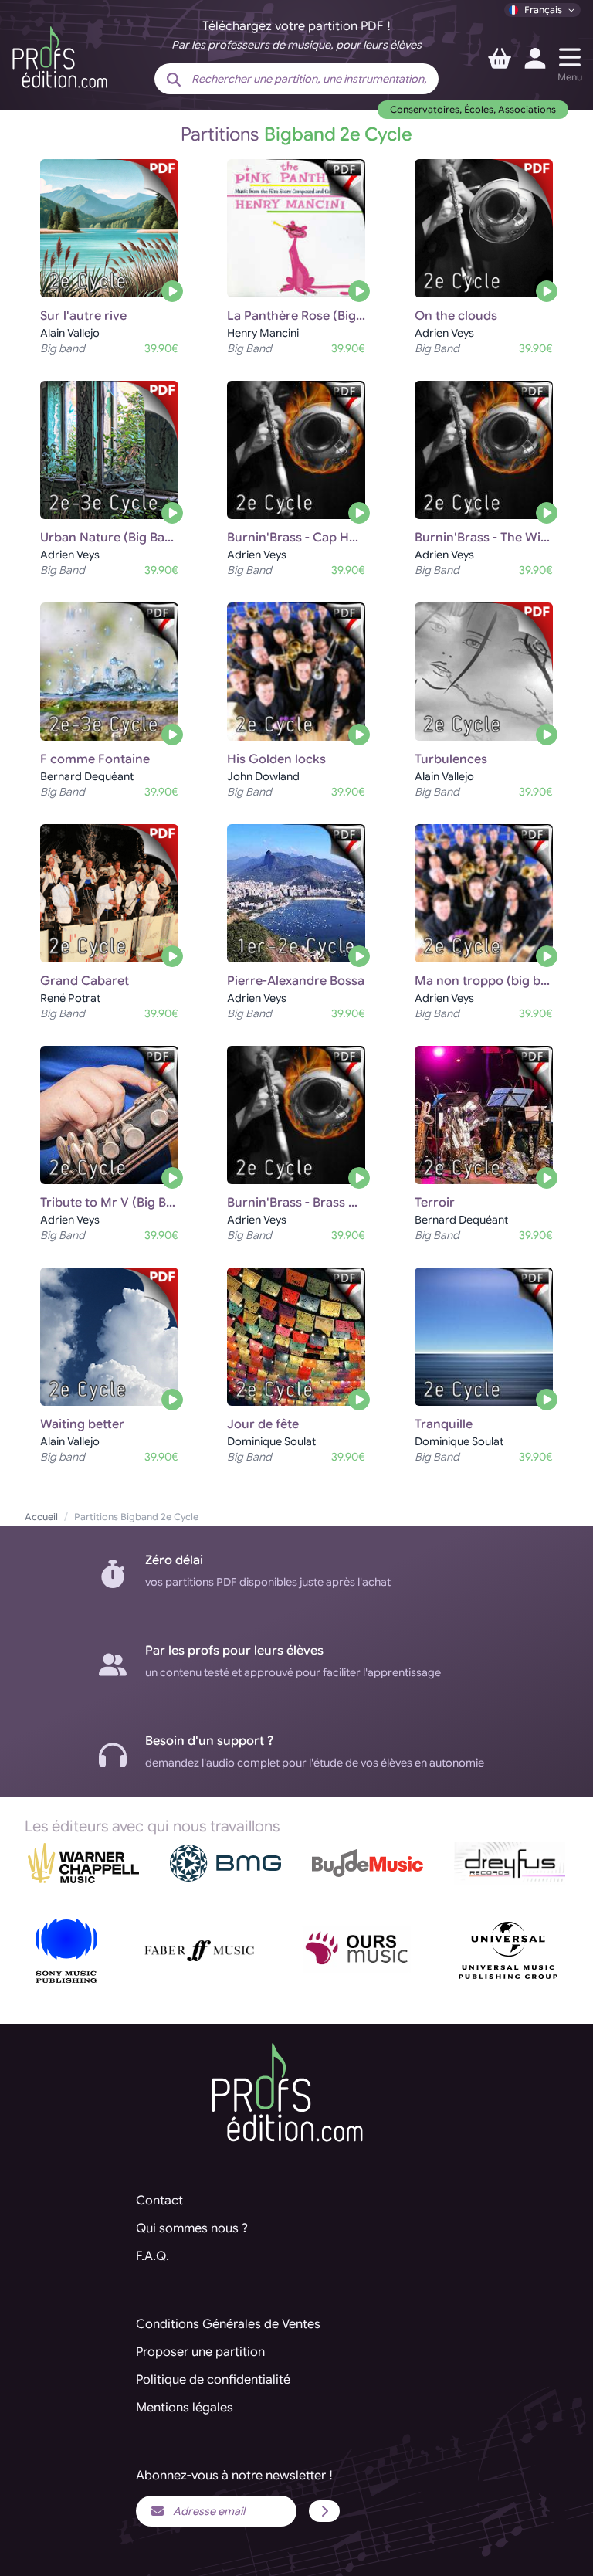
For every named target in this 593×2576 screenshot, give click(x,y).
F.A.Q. (152, 2256)
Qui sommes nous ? (192, 2228)
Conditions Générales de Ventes (228, 2324)
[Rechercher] (174, 80)
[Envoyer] (324, 2511)
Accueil (41, 1517)
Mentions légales (185, 2408)
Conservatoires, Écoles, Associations (473, 109)
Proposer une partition (200, 2352)
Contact (159, 2201)
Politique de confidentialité (213, 2380)
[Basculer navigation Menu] (570, 57)
